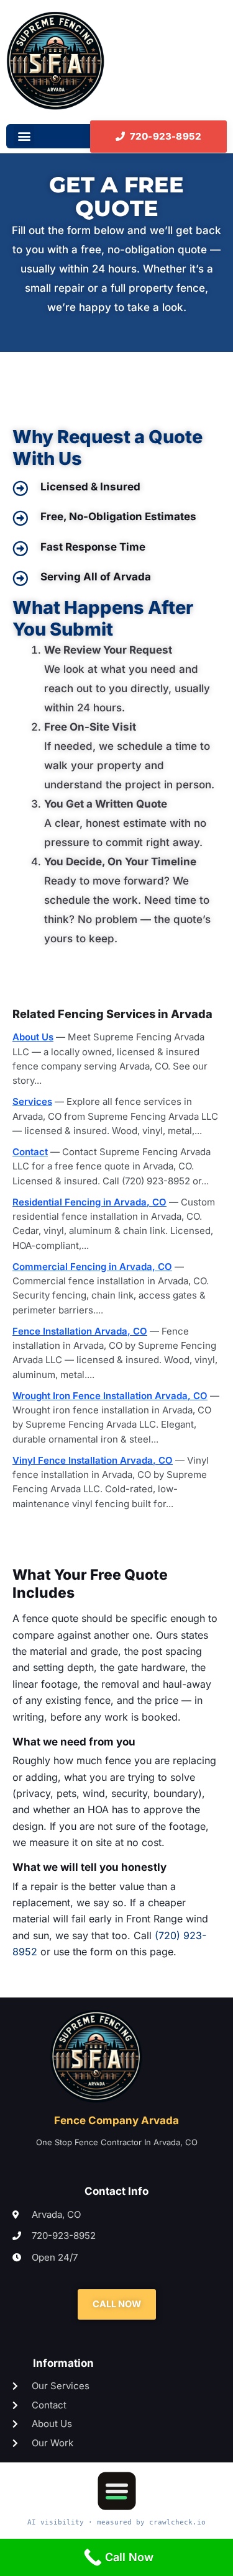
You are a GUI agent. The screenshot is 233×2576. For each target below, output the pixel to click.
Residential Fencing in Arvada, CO (89, 1202)
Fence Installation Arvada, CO (80, 1331)
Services (32, 1101)
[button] (24, 136)
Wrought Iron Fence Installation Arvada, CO (110, 1396)
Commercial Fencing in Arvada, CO (92, 1267)
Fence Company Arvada (116, 2120)
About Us (33, 1037)
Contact (30, 1152)
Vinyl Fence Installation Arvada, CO (93, 1460)
